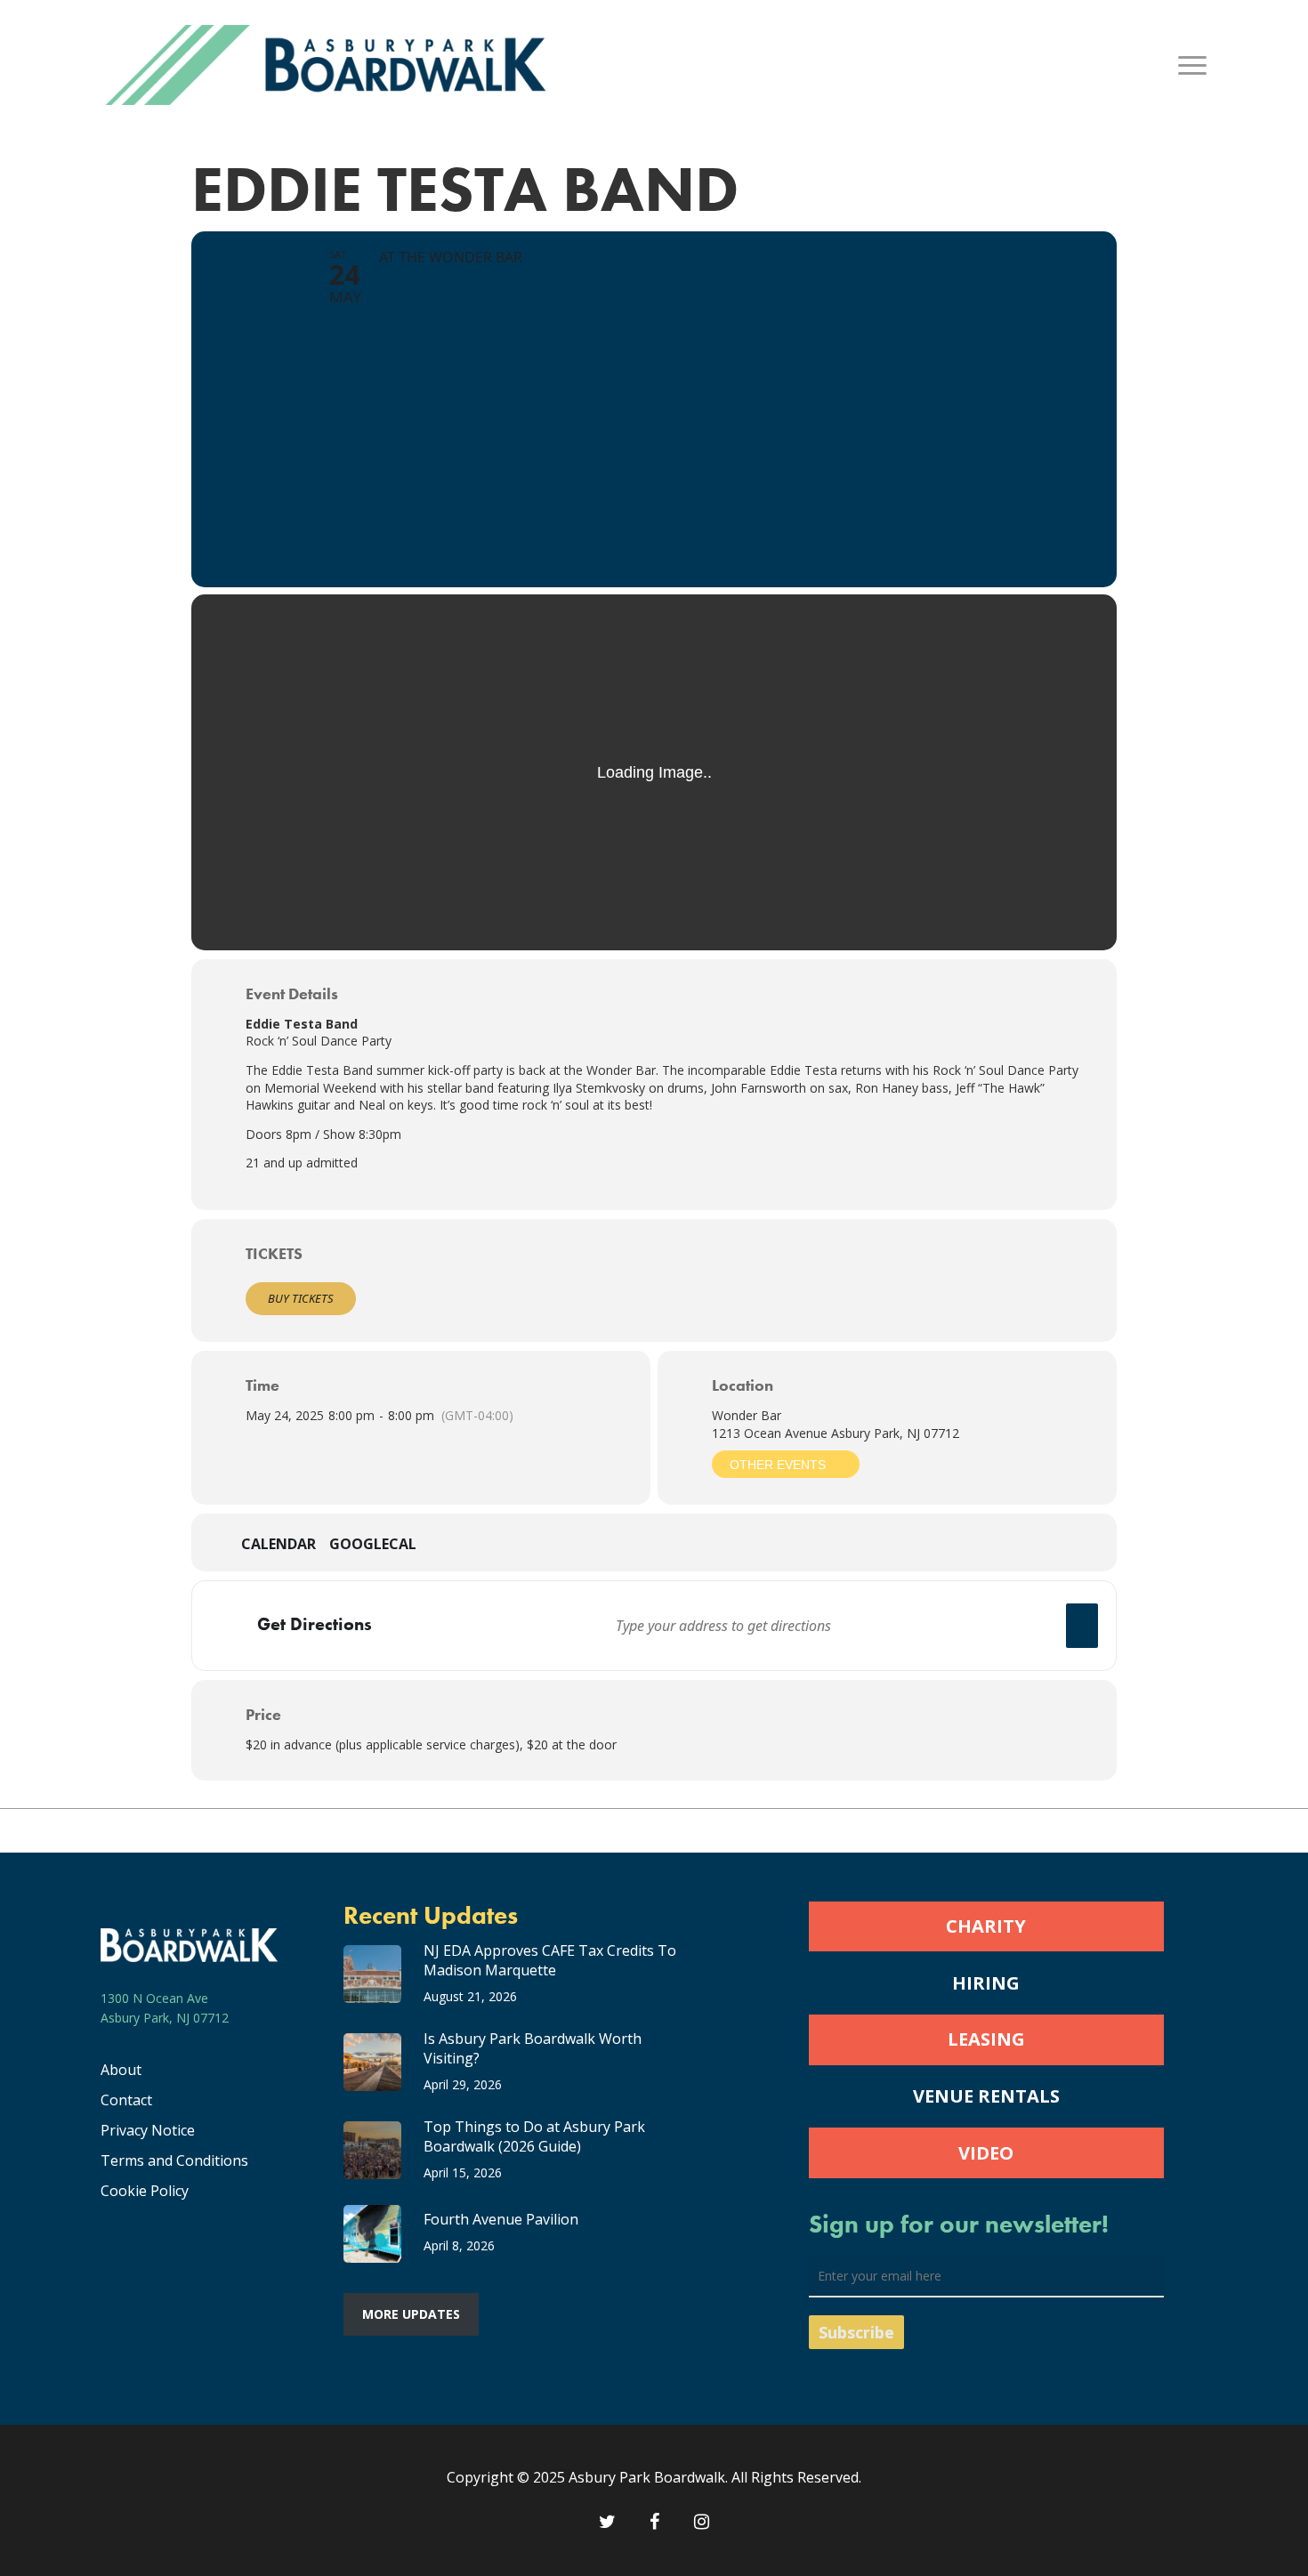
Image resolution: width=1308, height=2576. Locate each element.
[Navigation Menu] (1193, 65)
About (121, 2070)
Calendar (279, 1545)
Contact (126, 2100)
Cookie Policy (145, 2191)
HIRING (986, 1983)
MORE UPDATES (411, 2314)
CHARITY (986, 1926)
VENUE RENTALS (986, 2096)
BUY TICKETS (301, 1298)
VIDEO (986, 2153)
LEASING (986, 2039)
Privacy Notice (148, 2130)
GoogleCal (373, 1545)
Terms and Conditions (174, 2160)
